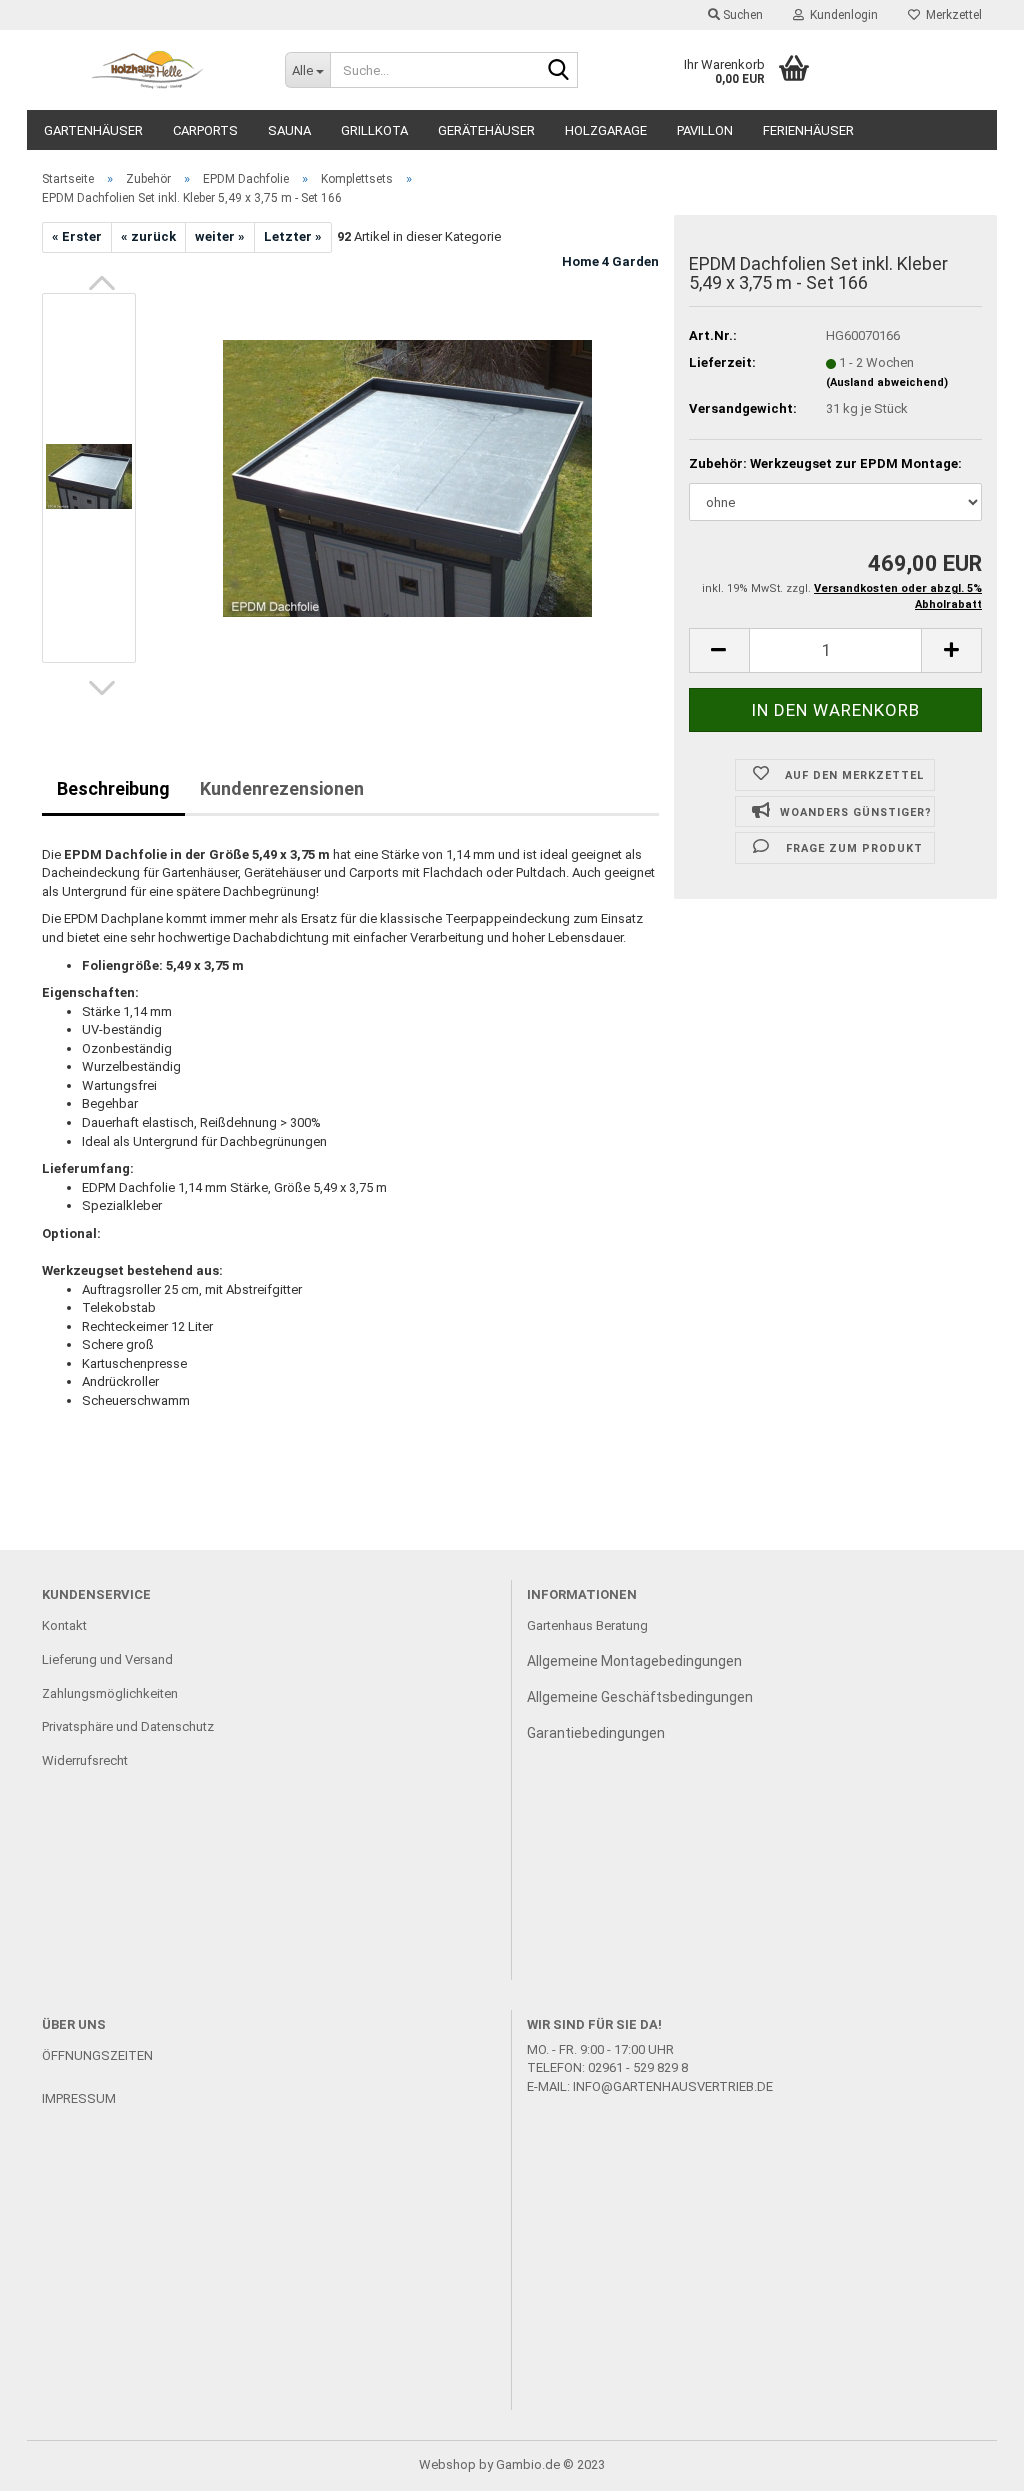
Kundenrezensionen (282, 788)
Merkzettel (951, 15)
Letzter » (293, 236)
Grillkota (374, 130)
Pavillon (705, 130)
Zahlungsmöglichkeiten (110, 1693)
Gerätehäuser (486, 130)
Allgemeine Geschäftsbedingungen (640, 1697)
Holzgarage (606, 130)
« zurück (148, 236)
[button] (102, 283)
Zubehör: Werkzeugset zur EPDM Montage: (825, 463)
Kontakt (64, 1625)
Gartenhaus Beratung (589, 1625)
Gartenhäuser (93, 130)
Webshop (447, 2464)
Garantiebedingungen (596, 1733)
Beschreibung (113, 788)
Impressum (79, 2098)
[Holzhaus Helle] (148, 70)
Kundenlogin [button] (841, 15)
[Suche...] (559, 71)
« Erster (77, 236)
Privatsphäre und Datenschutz (128, 1726)
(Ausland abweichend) (887, 382)
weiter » (220, 236)
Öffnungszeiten (97, 2055)
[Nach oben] (969, 2461)
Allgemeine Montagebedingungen (634, 1661)
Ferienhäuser (808, 130)
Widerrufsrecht (85, 1760)
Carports (205, 130)
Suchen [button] (741, 15)
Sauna (289, 130)
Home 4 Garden (610, 261)
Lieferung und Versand (107, 1659)
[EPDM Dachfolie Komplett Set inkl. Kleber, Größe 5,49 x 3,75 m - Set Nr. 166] (407, 476)
